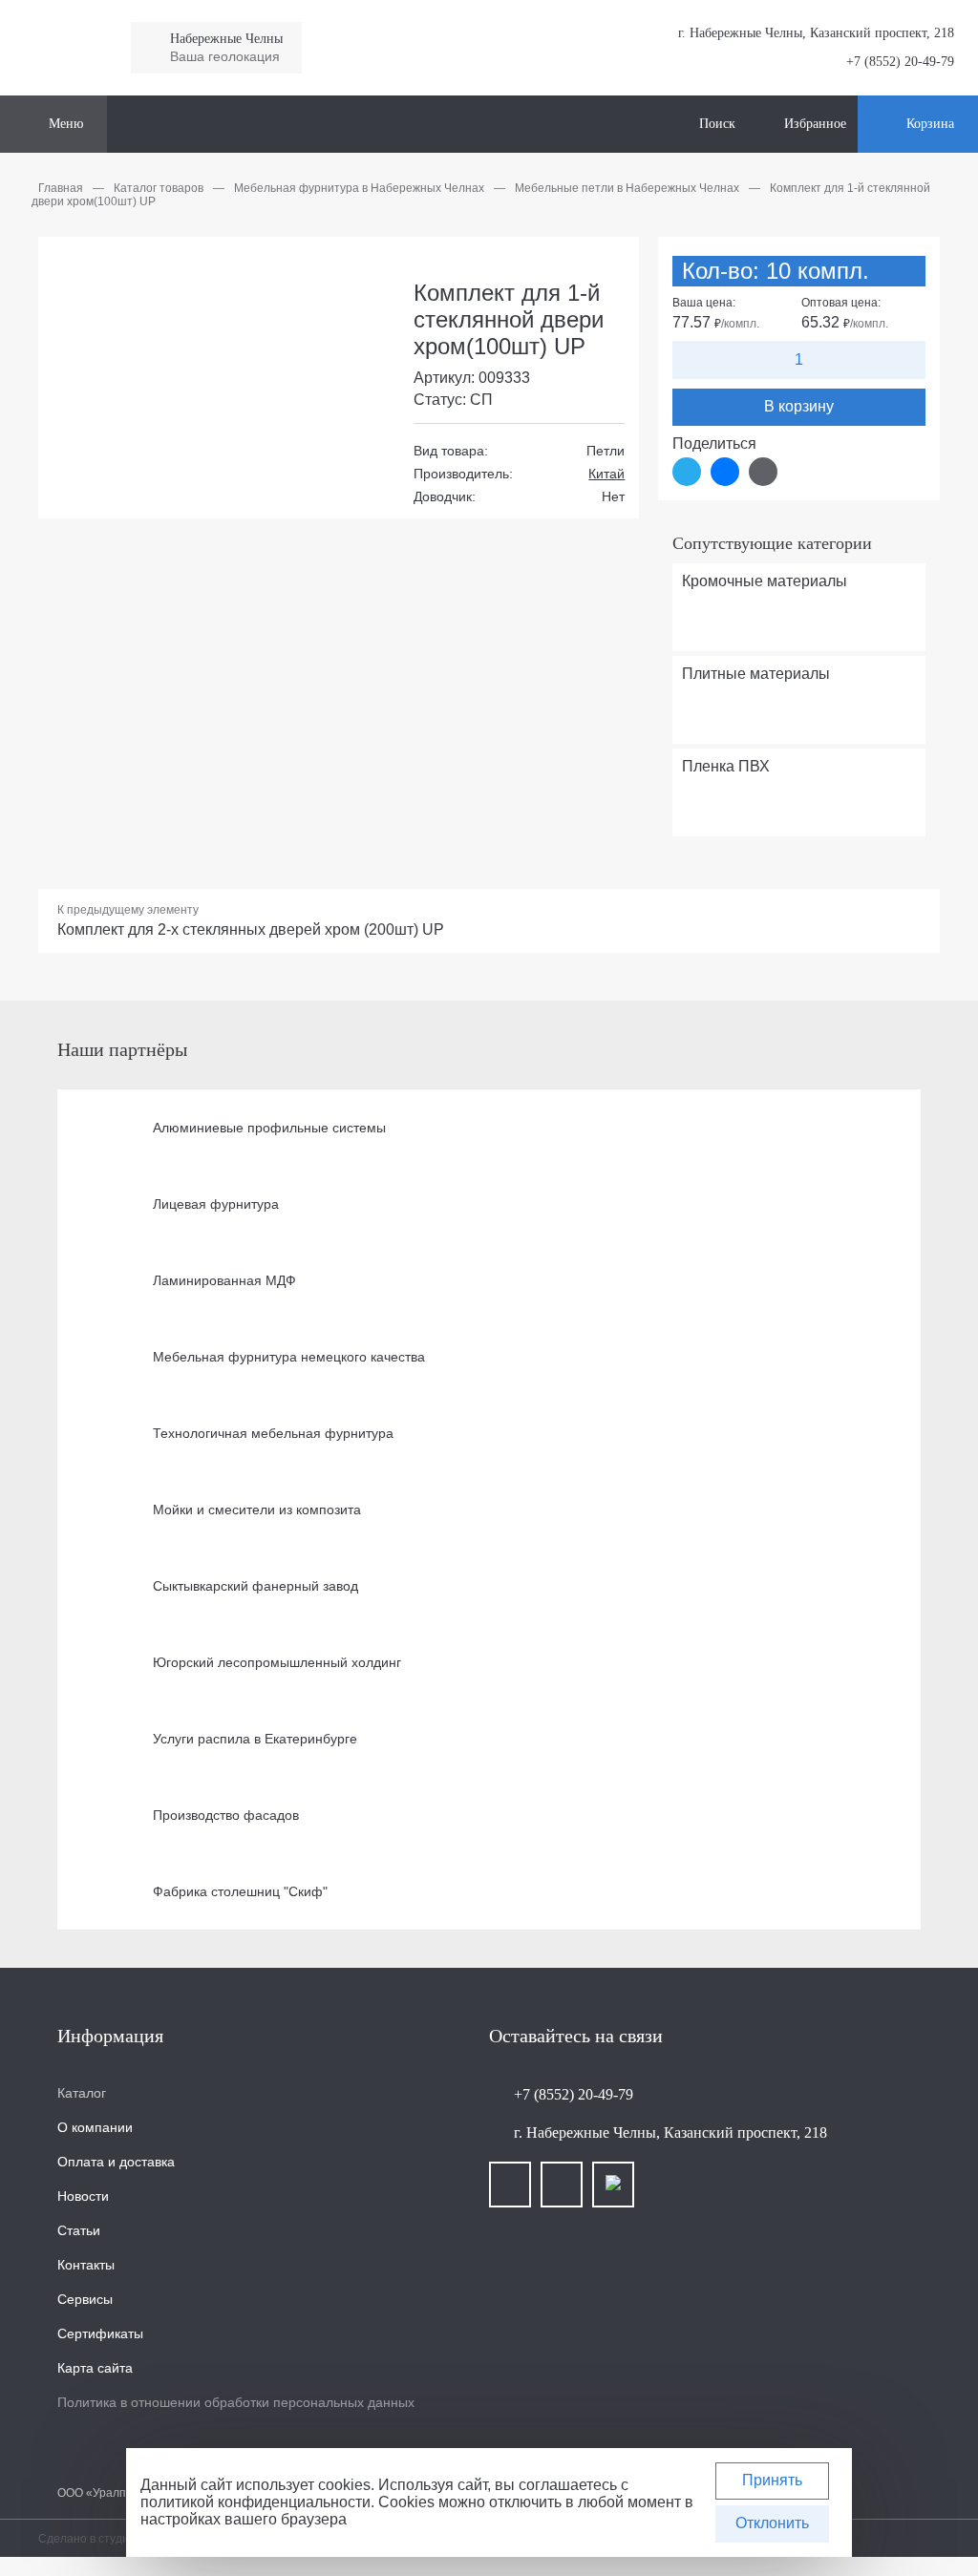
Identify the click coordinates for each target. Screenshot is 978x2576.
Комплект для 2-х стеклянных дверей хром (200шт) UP (251, 929)
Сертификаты (100, 2333)
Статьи (79, 2230)
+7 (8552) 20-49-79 (900, 62)
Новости (83, 2196)
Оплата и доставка (116, 2162)
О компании (95, 2127)
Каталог (82, 2093)
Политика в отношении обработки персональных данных (236, 2402)
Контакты (86, 2265)
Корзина (930, 124)
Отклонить (772, 2523)
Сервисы (85, 2299)
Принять (772, 2480)
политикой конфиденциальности (255, 2502)
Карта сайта (95, 2368)
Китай (606, 474)
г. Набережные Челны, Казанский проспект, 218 (670, 2133)
